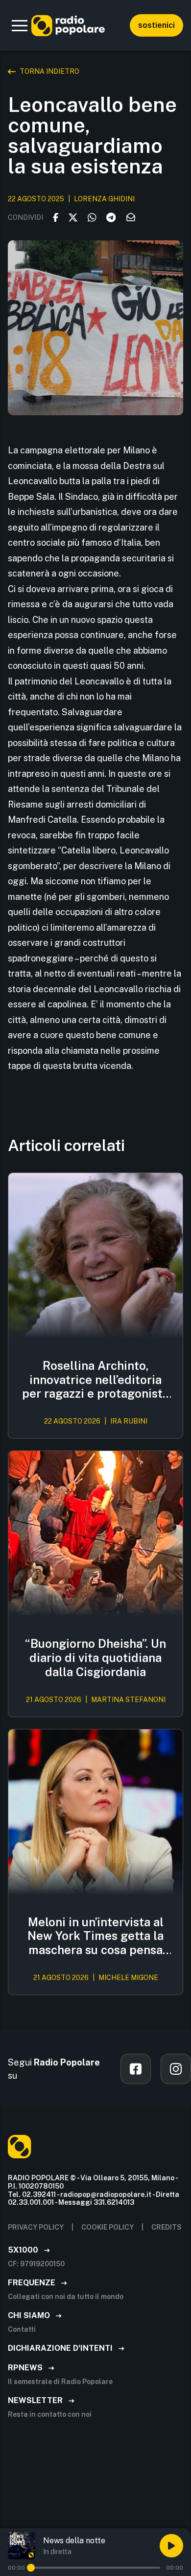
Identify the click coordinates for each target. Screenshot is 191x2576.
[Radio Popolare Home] (68, 25)
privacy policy (36, 2227)
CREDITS (167, 2227)
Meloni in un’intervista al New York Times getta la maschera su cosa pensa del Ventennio (95, 1936)
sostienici (156, 25)
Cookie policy (107, 2227)
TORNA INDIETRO (49, 71)
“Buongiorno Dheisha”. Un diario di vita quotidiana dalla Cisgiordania (95, 1658)
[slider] (31, 2568)
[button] (20, 25)
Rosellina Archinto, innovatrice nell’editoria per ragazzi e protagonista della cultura (95, 1380)
